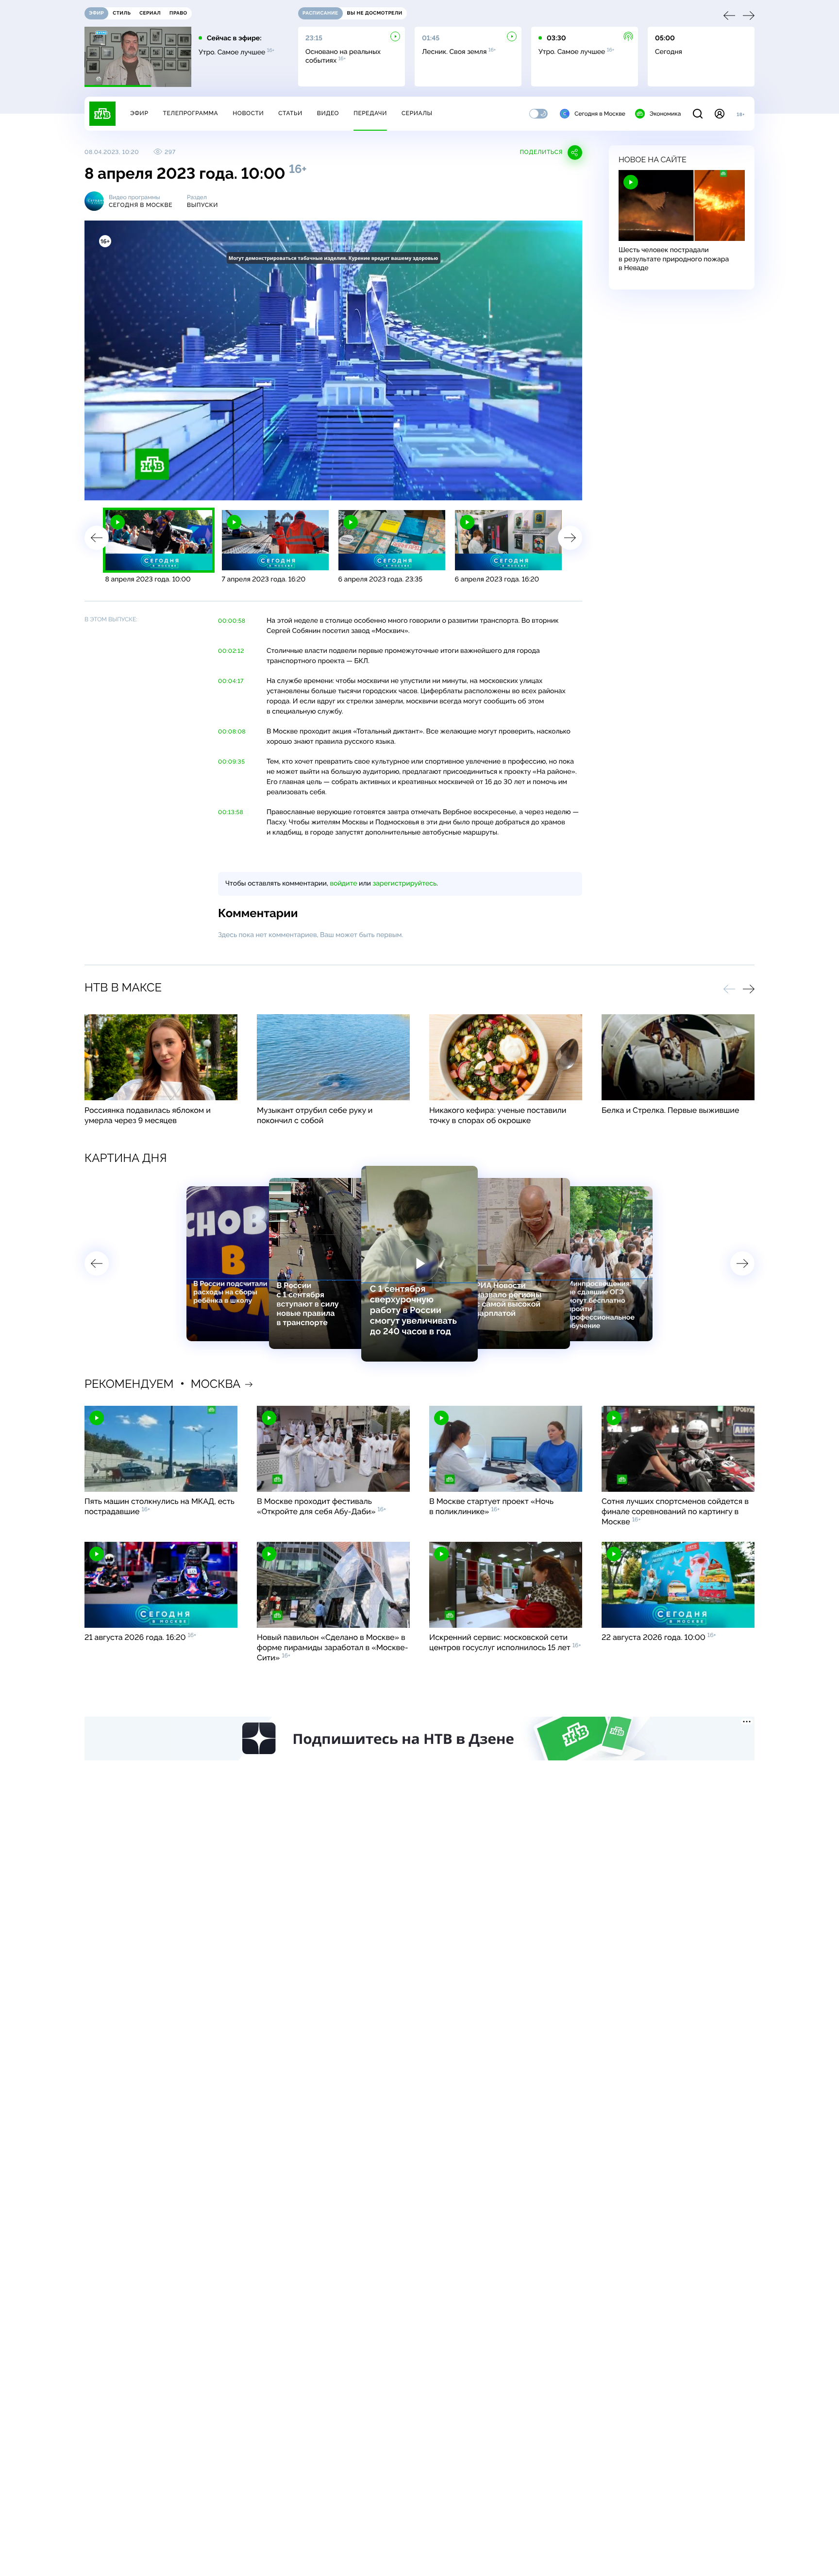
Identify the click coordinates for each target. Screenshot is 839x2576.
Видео (328, 113)
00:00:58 (232, 621)
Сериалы (417, 113)
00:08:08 (232, 732)
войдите (343, 884)
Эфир (139, 113)
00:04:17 (231, 681)
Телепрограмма (190, 113)
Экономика (665, 114)
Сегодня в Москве (600, 114)
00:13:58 (231, 812)
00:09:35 (231, 762)
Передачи (370, 113)
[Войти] (720, 114)
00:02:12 (231, 651)
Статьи (290, 113)
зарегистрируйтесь (405, 884)
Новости (248, 113)
